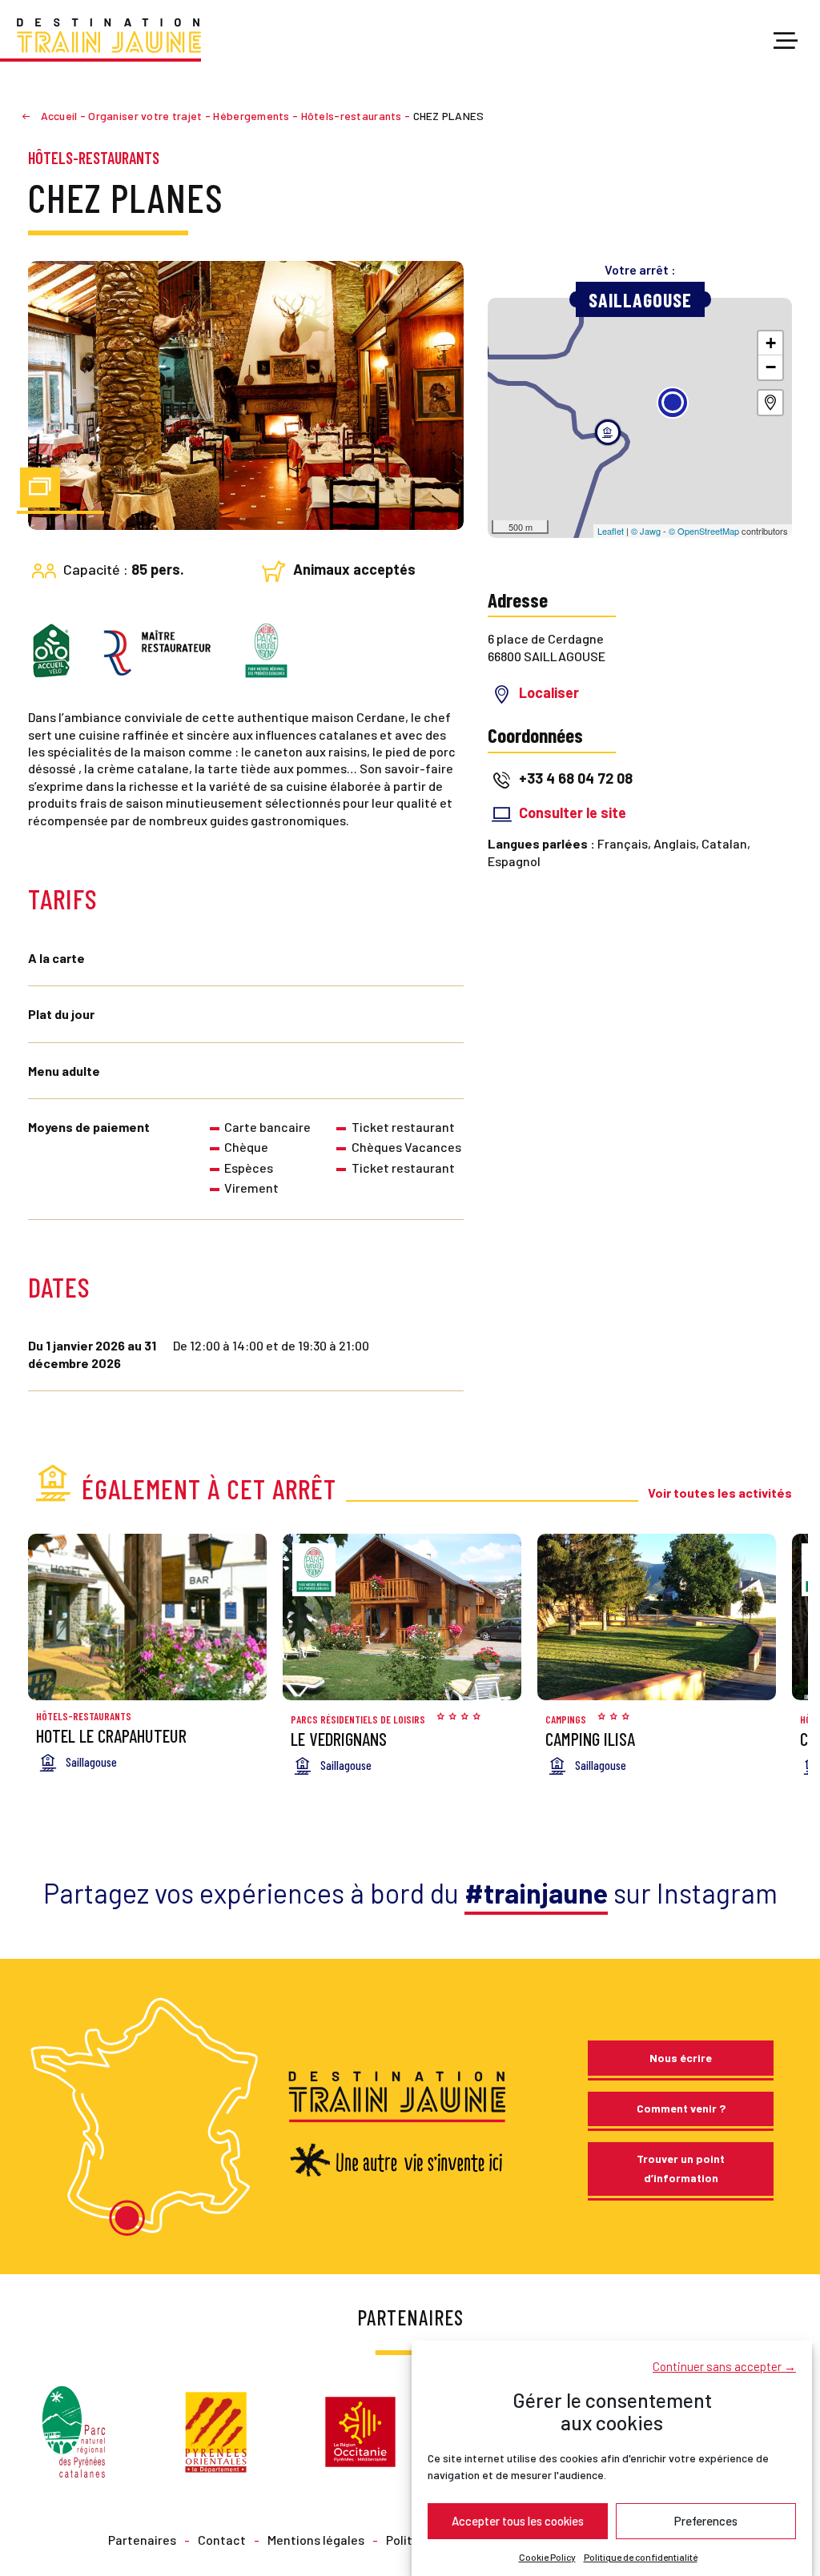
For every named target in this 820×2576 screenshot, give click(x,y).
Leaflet (611, 531)
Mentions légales (316, 2540)
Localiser (549, 692)
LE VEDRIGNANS (339, 1739)
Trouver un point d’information (681, 2168)
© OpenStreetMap (704, 531)
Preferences (706, 2521)
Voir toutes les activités (720, 1493)
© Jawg (646, 531)
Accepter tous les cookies (518, 2521)
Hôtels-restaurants (94, 158)
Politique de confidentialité (641, 2557)
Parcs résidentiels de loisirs (358, 1719)
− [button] (771, 367)
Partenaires (142, 2540)
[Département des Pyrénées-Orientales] (216, 2430)
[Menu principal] (786, 42)
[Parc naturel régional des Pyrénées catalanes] (74, 2430)
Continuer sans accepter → (724, 2366)
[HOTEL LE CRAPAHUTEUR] (147, 1617)
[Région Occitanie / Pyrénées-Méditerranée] (360, 2430)
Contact (222, 2540)
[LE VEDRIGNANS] (402, 1617)
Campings (566, 1719)
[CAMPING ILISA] (657, 1617)
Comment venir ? (681, 2108)
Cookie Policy (547, 2557)
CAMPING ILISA (590, 1739)
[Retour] (33, 116)
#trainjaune (536, 1893)
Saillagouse (640, 300)
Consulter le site (573, 813)
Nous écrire (681, 2058)
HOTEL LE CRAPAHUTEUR (111, 1735)
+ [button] (771, 343)
